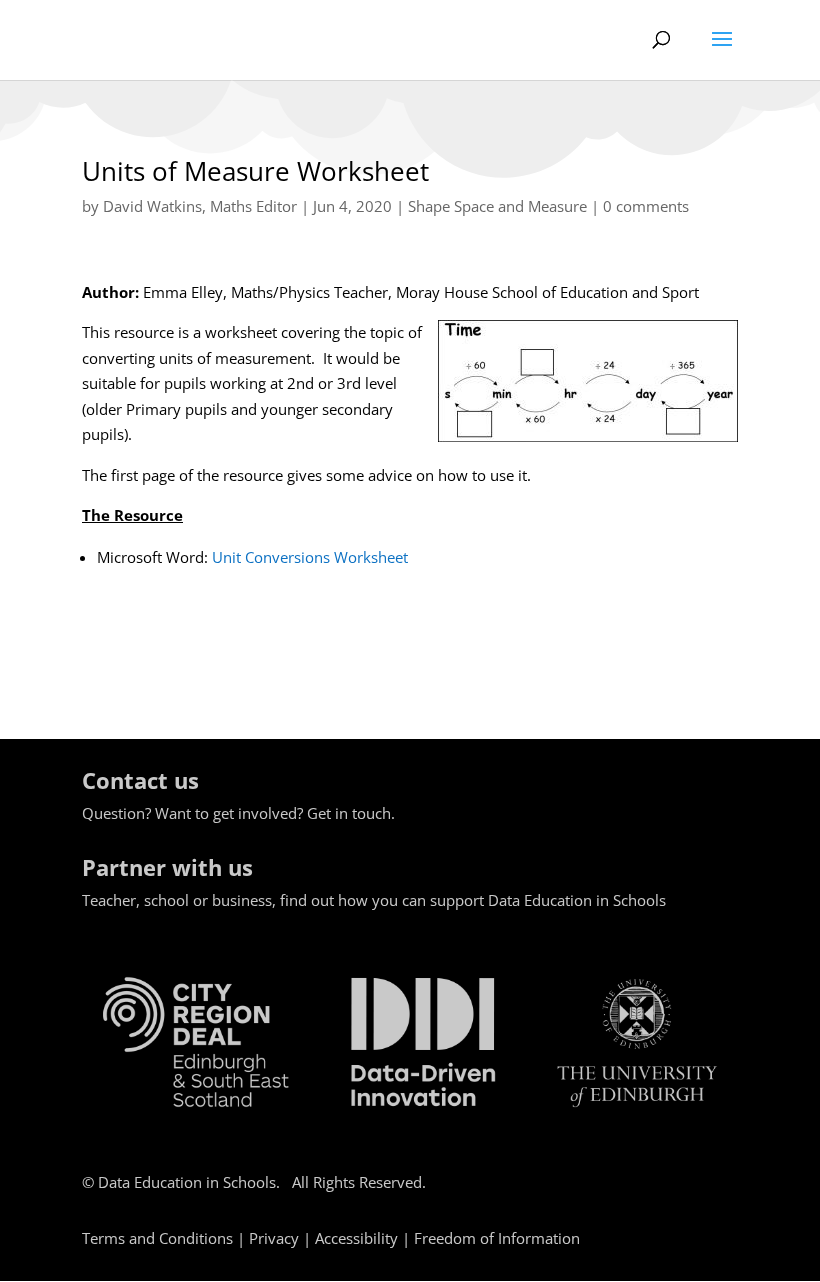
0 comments (646, 206)
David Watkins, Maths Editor (200, 206)
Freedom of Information (497, 1238)
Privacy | (282, 1238)
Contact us (140, 780)
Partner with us (167, 867)
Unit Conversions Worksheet (310, 557)
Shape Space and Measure (497, 206)
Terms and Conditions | (165, 1238)
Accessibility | (364, 1238)
